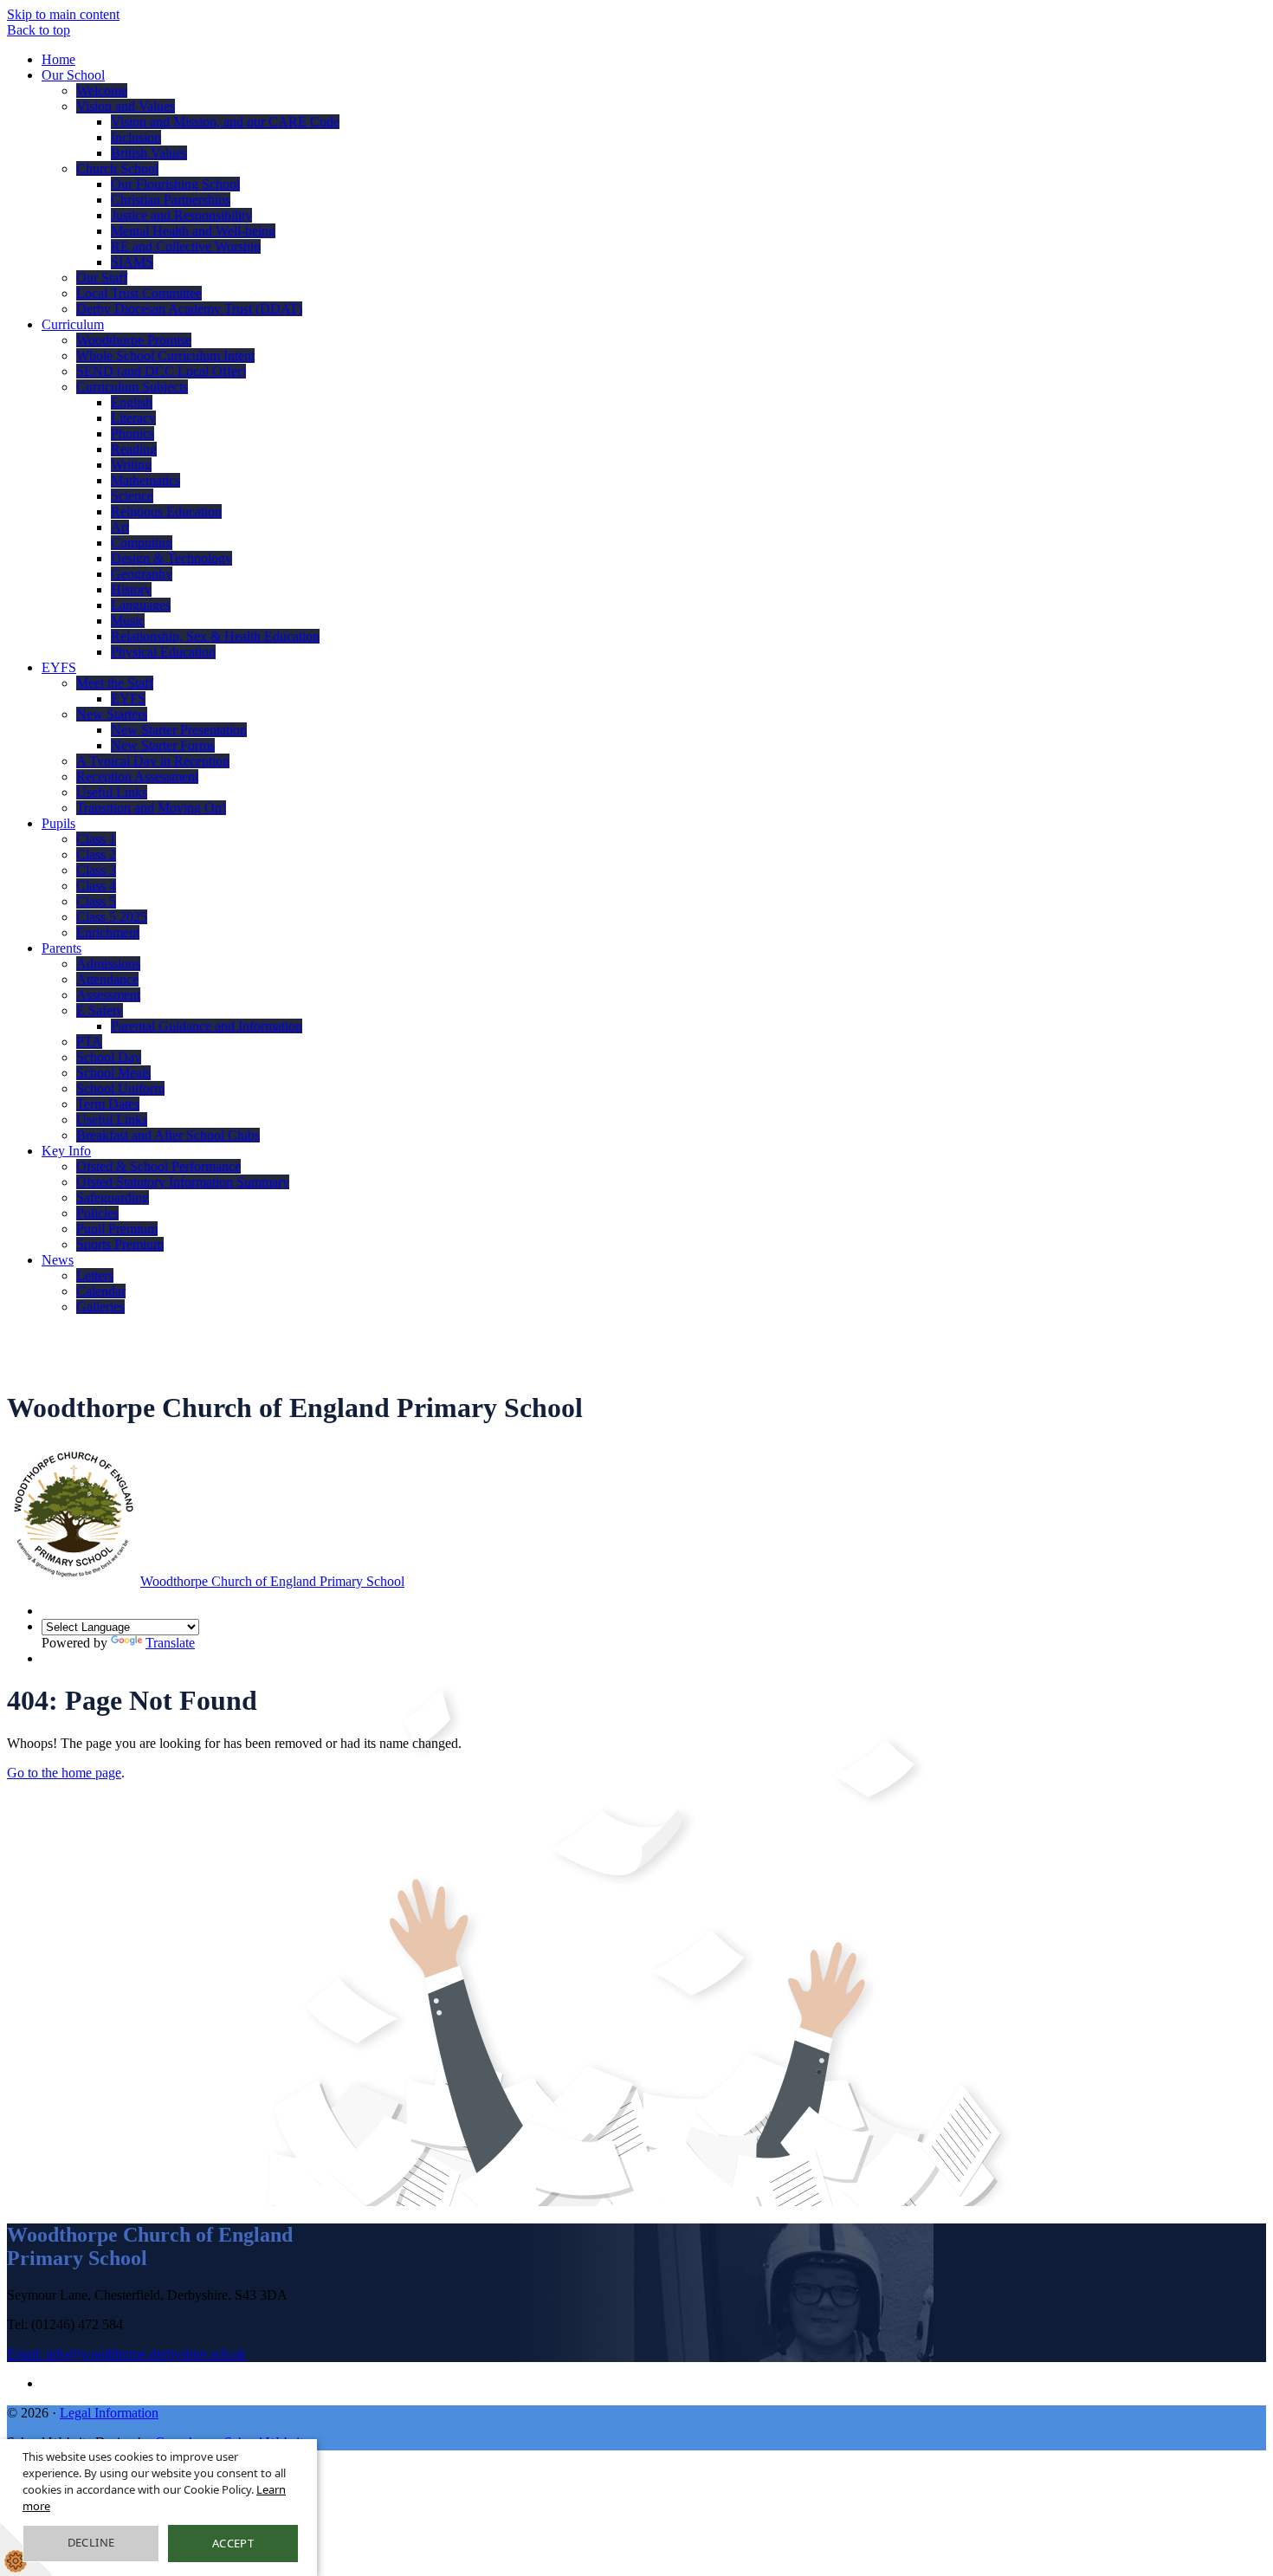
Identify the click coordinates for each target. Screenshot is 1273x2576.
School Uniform (120, 1088)
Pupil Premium (117, 1229)
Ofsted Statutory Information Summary (183, 1182)
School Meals (113, 1073)
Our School (73, 75)
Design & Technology (171, 558)
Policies (97, 1213)
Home (58, 59)
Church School (117, 168)
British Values (149, 153)
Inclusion (136, 137)
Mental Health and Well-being (193, 231)
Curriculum (73, 324)
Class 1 (96, 839)
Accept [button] (233, 2543)
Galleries (100, 1307)
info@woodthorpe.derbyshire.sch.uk (126, 2354)
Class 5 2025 (112, 917)
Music (128, 621)
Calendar (101, 1291)
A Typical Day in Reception (153, 761)
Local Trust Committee (139, 293)
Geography (142, 574)
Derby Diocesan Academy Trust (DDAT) (189, 309)
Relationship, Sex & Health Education (215, 636)
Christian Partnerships (171, 200)
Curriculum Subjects (132, 387)
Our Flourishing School (175, 184)
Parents (61, 948)
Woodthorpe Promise (134, 340)
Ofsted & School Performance (158, 1166)
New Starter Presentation (179, 730)
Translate (170, 1643)
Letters (95, 1275)
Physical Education (163, 652)
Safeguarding (113, 1197)
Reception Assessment (137, 777)
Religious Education (166, 511)
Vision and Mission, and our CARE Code (225, 122)
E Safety (100, 1010)
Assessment (108, 995)
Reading (134, 449)
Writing (131, 465)
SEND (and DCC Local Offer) (161, 371)
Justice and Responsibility (181, 215)
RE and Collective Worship (186, 246)
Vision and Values (126, 106)
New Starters (112, 714)
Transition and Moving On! (151, 808)
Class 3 (96, 870)
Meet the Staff (115, 683)
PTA (89, 1042)
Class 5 (96, 901)
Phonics (132, 434)
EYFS (59, 667)
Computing (142, 543)
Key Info (66, 1151)
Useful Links (112, 792)
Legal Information (109, 2413)
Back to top (39, 30)
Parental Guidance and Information (207, 1026)
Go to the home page (64, 1773)
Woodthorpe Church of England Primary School (272, 1581)
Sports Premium (120, 1244)
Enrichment (108, 932)
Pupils (58, 823)
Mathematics (145, 480)
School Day (109, 1057)
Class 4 (96, 886)
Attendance (107, 979)
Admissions (108, 964)
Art (120, 527)
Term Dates (108, 1104)
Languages (141, 605)
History (131, 589)
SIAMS (132, 262)
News (58, 1260)
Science (132, 496)
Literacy (133, 418)
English (132, 402)
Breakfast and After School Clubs (168, 1135)
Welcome (102, 91)
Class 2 (96, 854)
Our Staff (102, 278)
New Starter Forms (163, 745)
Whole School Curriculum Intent (165, 356)
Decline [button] (91, 2542)
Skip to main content (63, 14)
